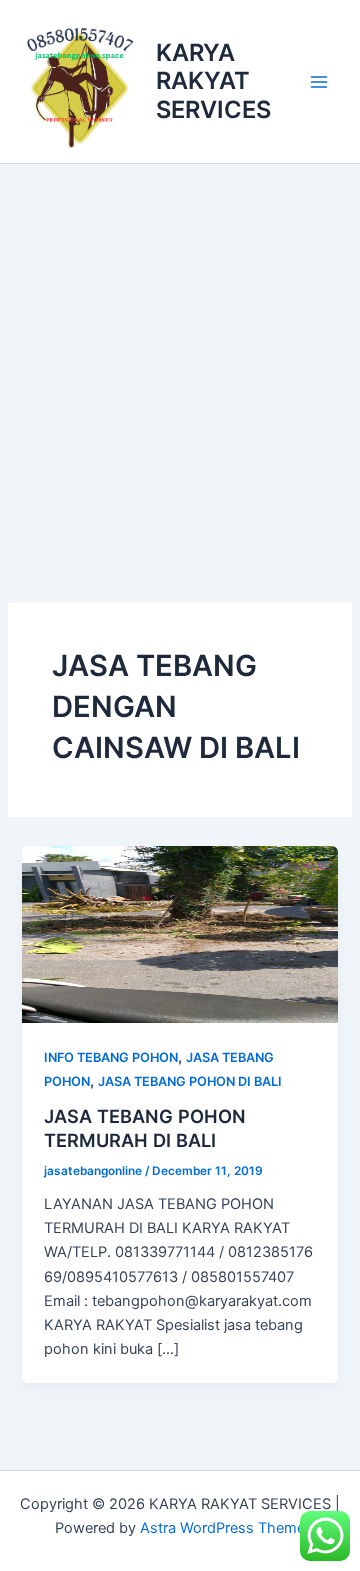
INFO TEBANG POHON (111, 1057)
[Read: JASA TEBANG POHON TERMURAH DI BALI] (179, 934)
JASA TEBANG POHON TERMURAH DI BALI (145, 1128)
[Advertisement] (180, 354)
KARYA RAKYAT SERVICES (213, 81)
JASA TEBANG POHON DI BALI (190, 1081)
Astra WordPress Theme (222, 1528)
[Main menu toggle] (319, 82)
